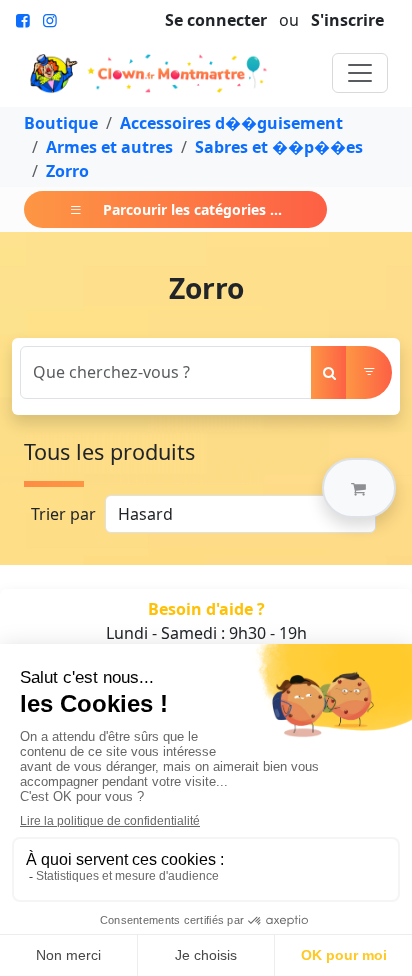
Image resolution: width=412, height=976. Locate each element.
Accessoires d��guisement (231, 123)
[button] (359, 488)
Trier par (63, 514)
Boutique (61, 123)
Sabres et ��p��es (279, 147)
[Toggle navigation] (360, 73)
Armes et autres (109, 147)
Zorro (67, 171)
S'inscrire (347, 20)
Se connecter (216, 20)
